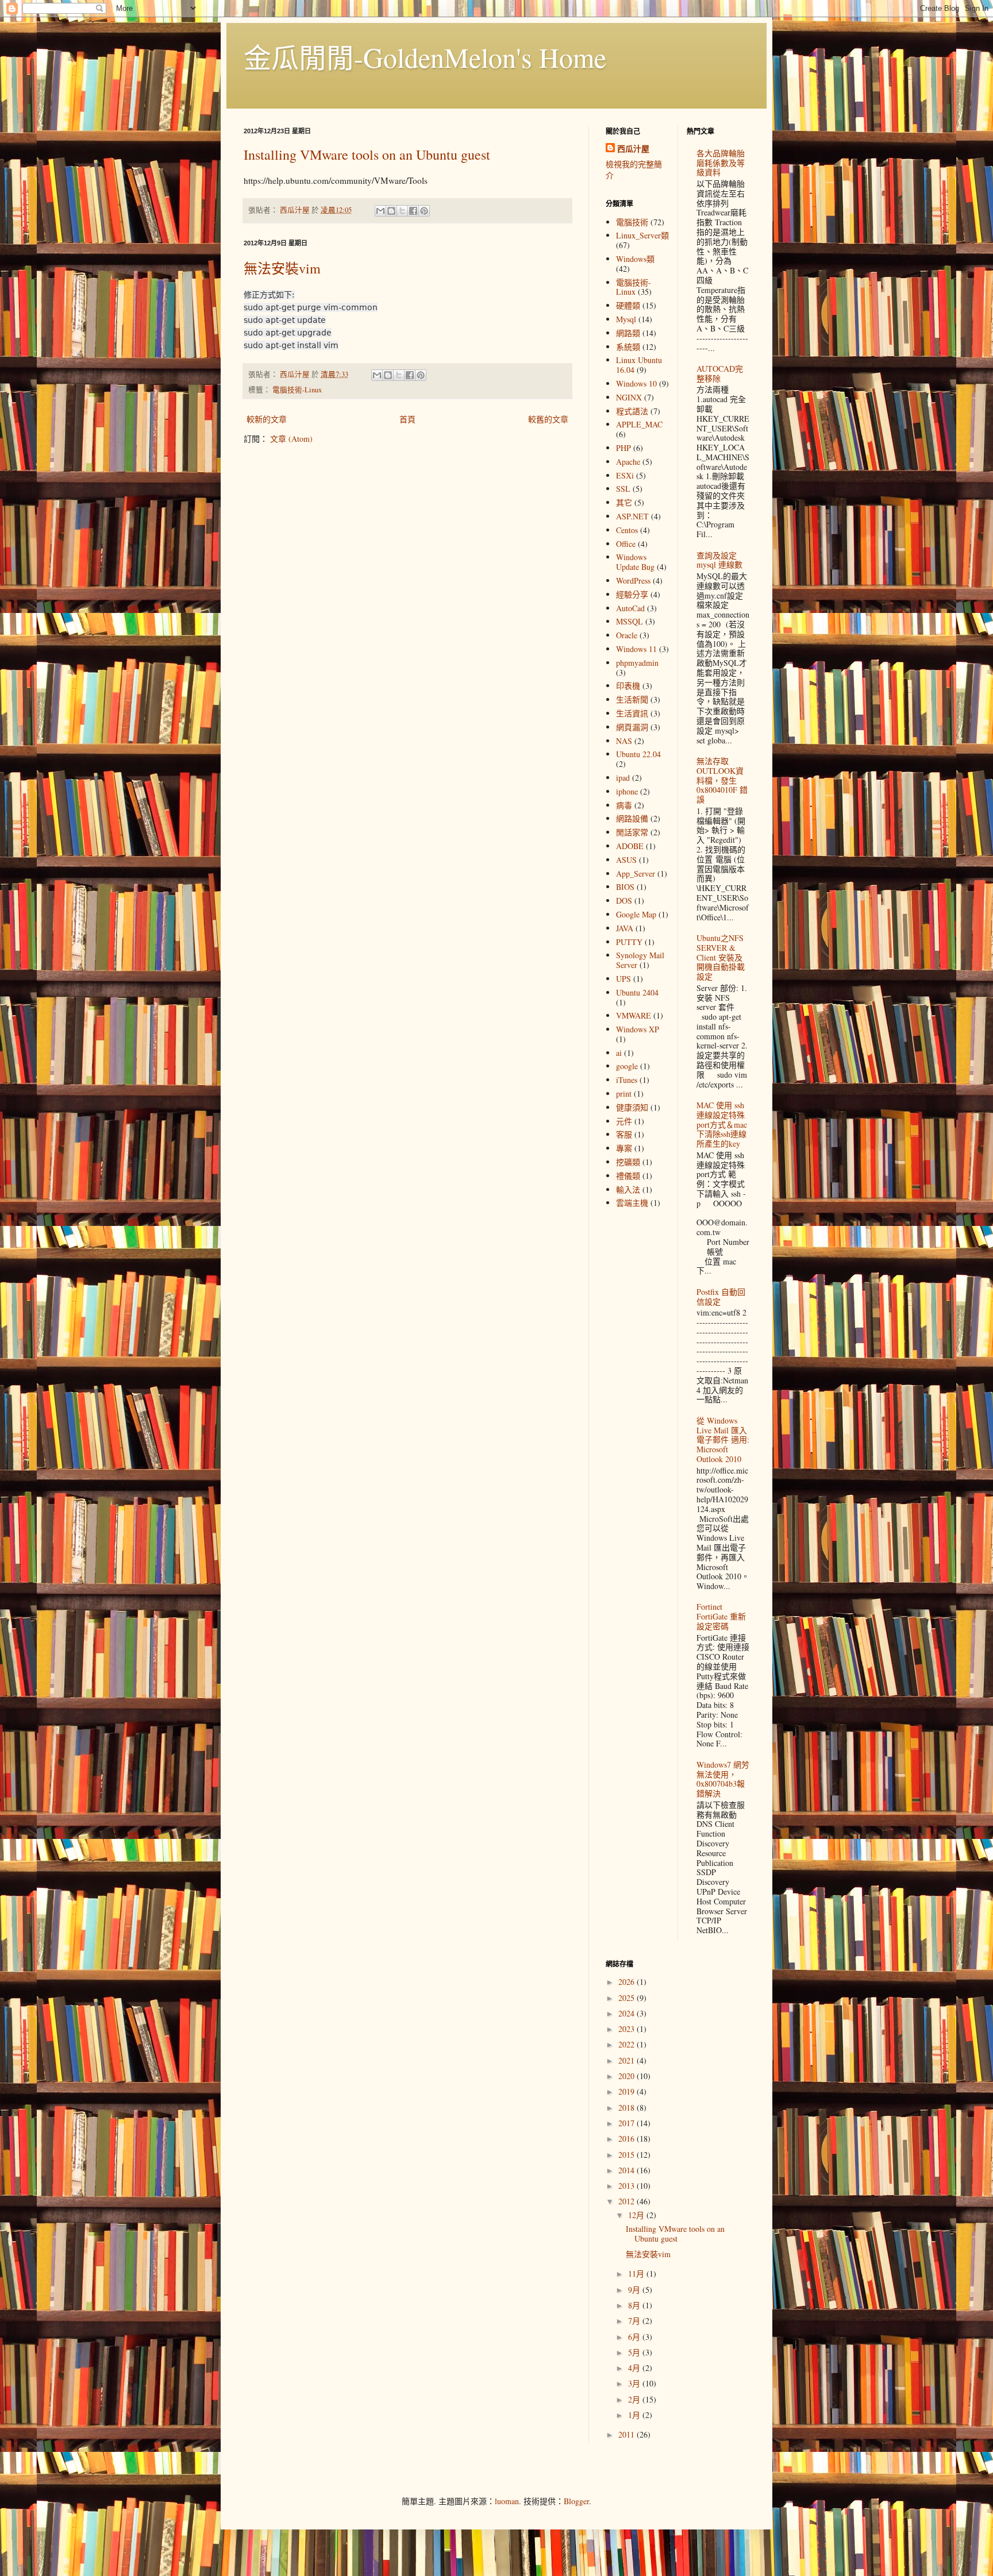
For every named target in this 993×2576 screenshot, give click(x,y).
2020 (628, 2076)
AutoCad (630, 608)
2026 (628, 1982)
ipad (623, 778)
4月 (635, 2368)
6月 (635, 2337)
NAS (624, 741)
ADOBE (630, 846)
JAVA (625, 928)
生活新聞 (632, 699)
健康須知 (632, 1107)
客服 (624, 1134)
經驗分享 (632, 594)
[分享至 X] (402, 211)
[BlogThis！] (391, 211)
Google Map (636, 914)
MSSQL (630, 621)
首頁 (407, 419)
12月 (637, 2215)
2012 (628, 2201)
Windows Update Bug (635, 562)
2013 (628, 2186)
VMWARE (634, 1015)
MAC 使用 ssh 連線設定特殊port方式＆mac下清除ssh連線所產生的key (722, 1124)
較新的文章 (267, 419)
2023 (628, 2029)
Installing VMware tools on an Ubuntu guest (367, 155)
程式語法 (632, 411)
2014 (628, 2170)
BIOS (625, 887)
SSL (623, 489)
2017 (628, 2123)
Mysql (626, 319)
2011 (628, 2434)
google (627, 1066)
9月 (635, 2290)
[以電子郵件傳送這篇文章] (380, 211)
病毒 (624, 805)
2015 (628, 2155)
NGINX (629, 397)
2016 (628, 2139)
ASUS (626, 860)
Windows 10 (636, 383)
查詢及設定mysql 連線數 (719, 560)
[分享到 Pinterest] (424, 211)
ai (619, 1053)
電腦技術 (632, 222)
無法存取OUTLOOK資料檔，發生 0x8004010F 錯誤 (722, 780)
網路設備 (632, 818)
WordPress (633, 581)
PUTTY (629, 942)
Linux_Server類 (642, 235)
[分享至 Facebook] (413, 211)
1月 (635, 2415)
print (624, 1094)
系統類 (628, 347)
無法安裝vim (282, 268)
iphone (627, 791)
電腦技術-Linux (297, 390)
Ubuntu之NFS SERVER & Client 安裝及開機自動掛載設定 (721, 957)
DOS (624, 901)
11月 (637, 2274)
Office (626, 544)
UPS (623, 979)
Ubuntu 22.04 (638, 754)
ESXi (625, 475)
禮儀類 (628, 1176)
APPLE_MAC (639, 424)
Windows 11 (636, 649)
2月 (635, 2399)
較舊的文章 (548, 419)
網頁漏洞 (632, 727)
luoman (507, 2501)
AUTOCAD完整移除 (720, 373)
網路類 (628, 333)
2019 (628, 2091)
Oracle (627, 635)
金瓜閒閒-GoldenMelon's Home (425, 57)
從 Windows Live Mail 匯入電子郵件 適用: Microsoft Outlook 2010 (723, 1440)
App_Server (636, 874)
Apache (628, 462)
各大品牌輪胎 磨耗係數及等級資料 (721, 163)
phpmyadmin (637, 663)
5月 (635, 2352)
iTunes (627, 1080)
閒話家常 (632, 832)
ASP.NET (632, 516)
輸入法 (628, 1189)
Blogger (576, 2501)
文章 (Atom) (291, 439)
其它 (624, 502)
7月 (635, 2321)
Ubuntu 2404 (637, 992)
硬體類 (628, 305)
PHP (623, 448)
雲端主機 (632, 1203)
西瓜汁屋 (633, 149)
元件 (624, 1121)
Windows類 (635, 259)
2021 (628, 2060)
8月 (635, 2305)
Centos (627, 530)
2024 (628, 2013)
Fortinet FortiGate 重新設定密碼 (721, 1616)
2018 (628, 2108)
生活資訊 (632, 713)
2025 (628, 1998)
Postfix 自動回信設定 (721, 1297)
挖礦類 (628, 1162)
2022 (628, 2044)
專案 (624, 1148)
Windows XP (638, 1029)
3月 (635, 2383)
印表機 (628, 686)
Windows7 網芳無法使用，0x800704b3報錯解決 (723, 1779)
